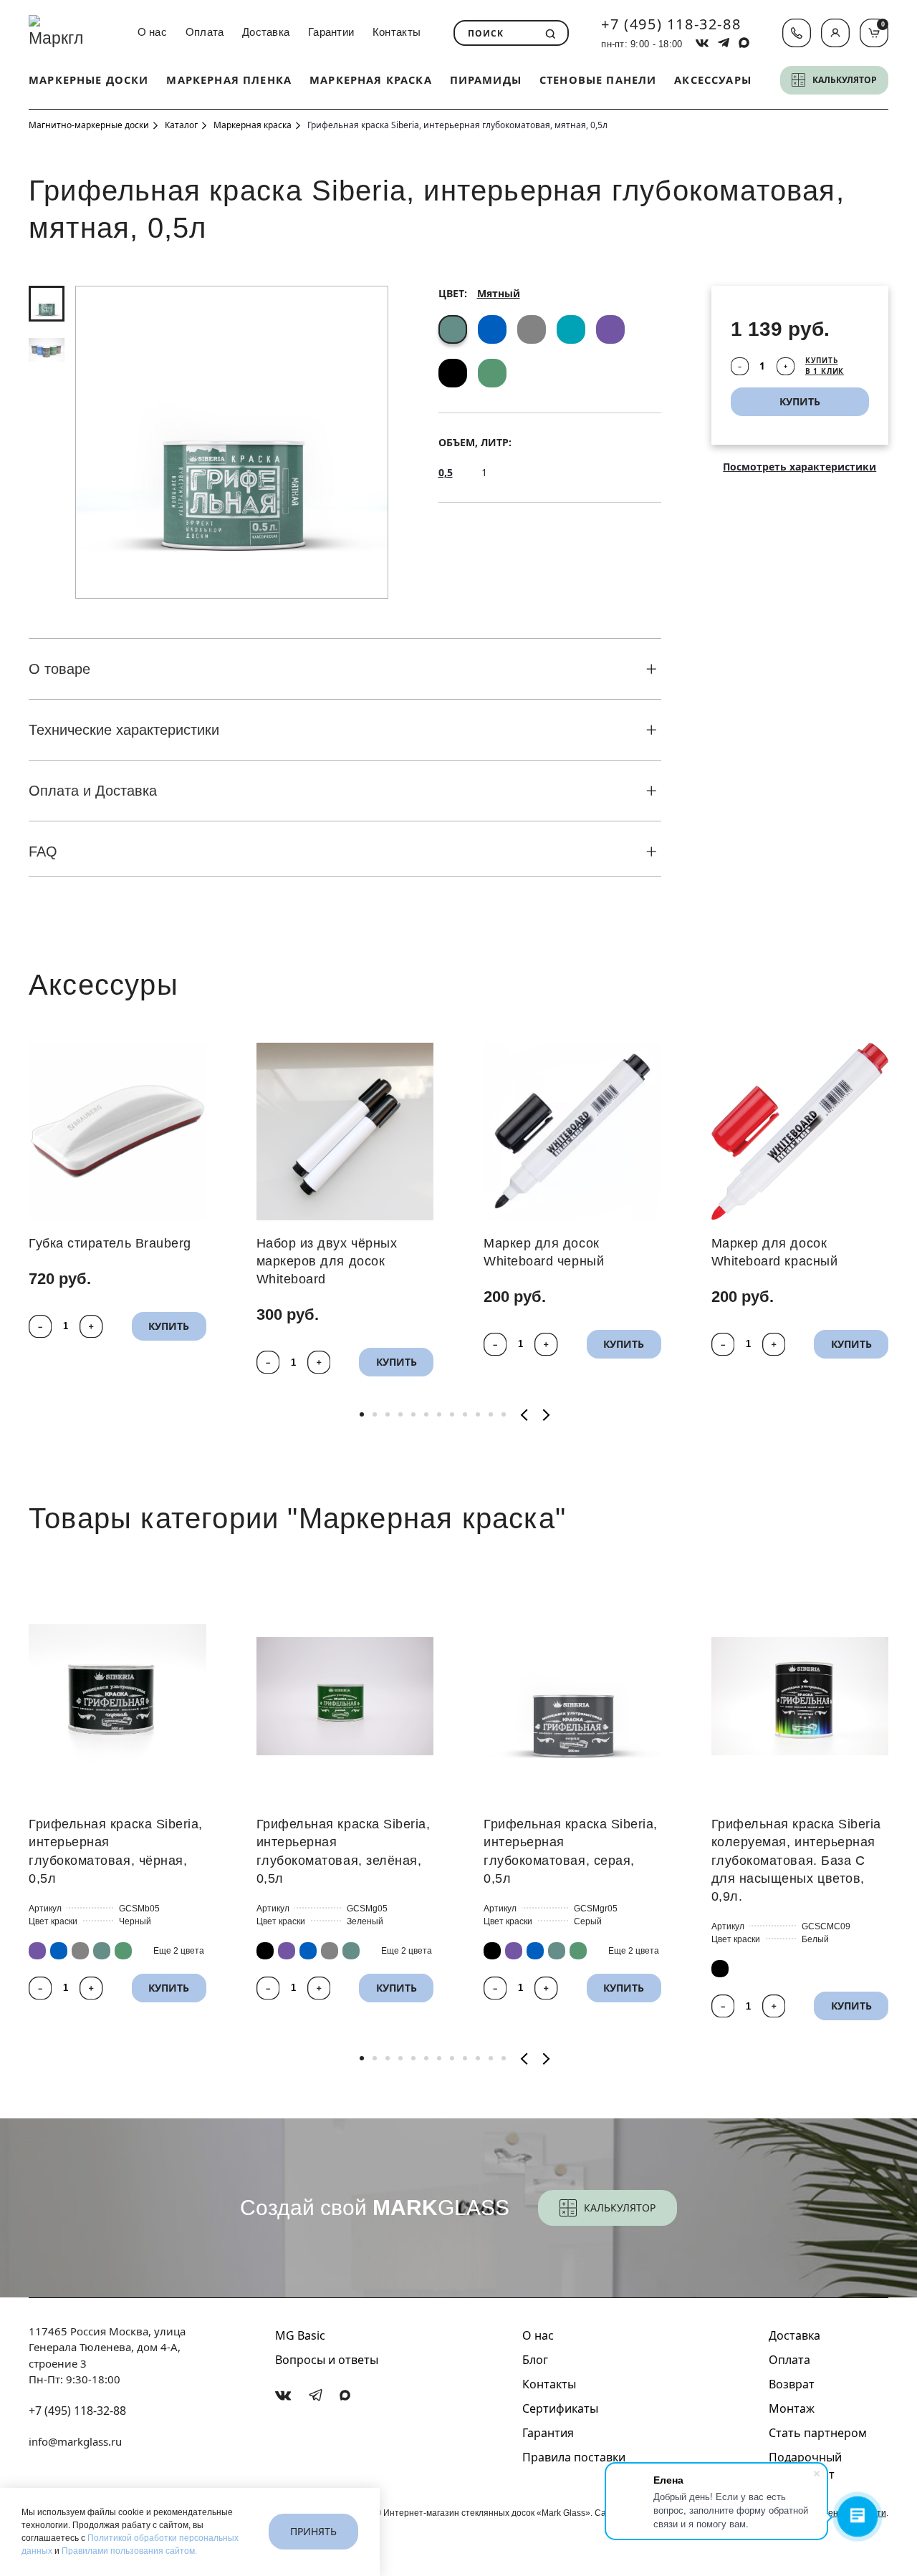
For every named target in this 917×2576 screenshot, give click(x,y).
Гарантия (548, 2433)
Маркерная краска (371, 79)
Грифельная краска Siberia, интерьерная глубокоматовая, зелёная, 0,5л (344, 1851)
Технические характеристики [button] (124, 730)
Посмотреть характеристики (800, 467)
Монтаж (792, 2408)
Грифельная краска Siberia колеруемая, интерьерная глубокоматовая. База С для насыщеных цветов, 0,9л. (797, 1860)
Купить (169, 1325)
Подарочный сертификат (805, 2466)
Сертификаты (560, 2408)
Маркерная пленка (229, 79)
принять (313, 2531)
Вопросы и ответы (327, 2360)
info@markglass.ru (75, 2441)
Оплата (205, 32)
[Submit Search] (551, 34)
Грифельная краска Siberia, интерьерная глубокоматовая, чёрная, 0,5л (116, 1851)
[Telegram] (316, 2395)
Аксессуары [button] (713, 79)
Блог (535, 2360)
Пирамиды (486, 79)
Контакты (397, 32)
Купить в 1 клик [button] (825, 366)
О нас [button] (152, 32)
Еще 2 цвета (179, 1951)
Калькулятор (620, 2208)
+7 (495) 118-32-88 (671, 24)
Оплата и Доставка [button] (93, 791)
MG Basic (300, 2335)
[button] (835, 33)
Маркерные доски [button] (89, 79)
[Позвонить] (797, 33)
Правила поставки (574, 2457)
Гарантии (331, 32)
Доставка (266, 32)
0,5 (446, 472)
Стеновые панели (598, 79)
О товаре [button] (59, 669)
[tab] (47, 304)
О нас (538, 2335)
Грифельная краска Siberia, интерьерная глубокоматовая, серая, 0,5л (571, 1851)
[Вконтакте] (283, 2396)
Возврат (792, 2384)
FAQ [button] (43, 852)
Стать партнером (818, 2433)
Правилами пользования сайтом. (129, 2551)
